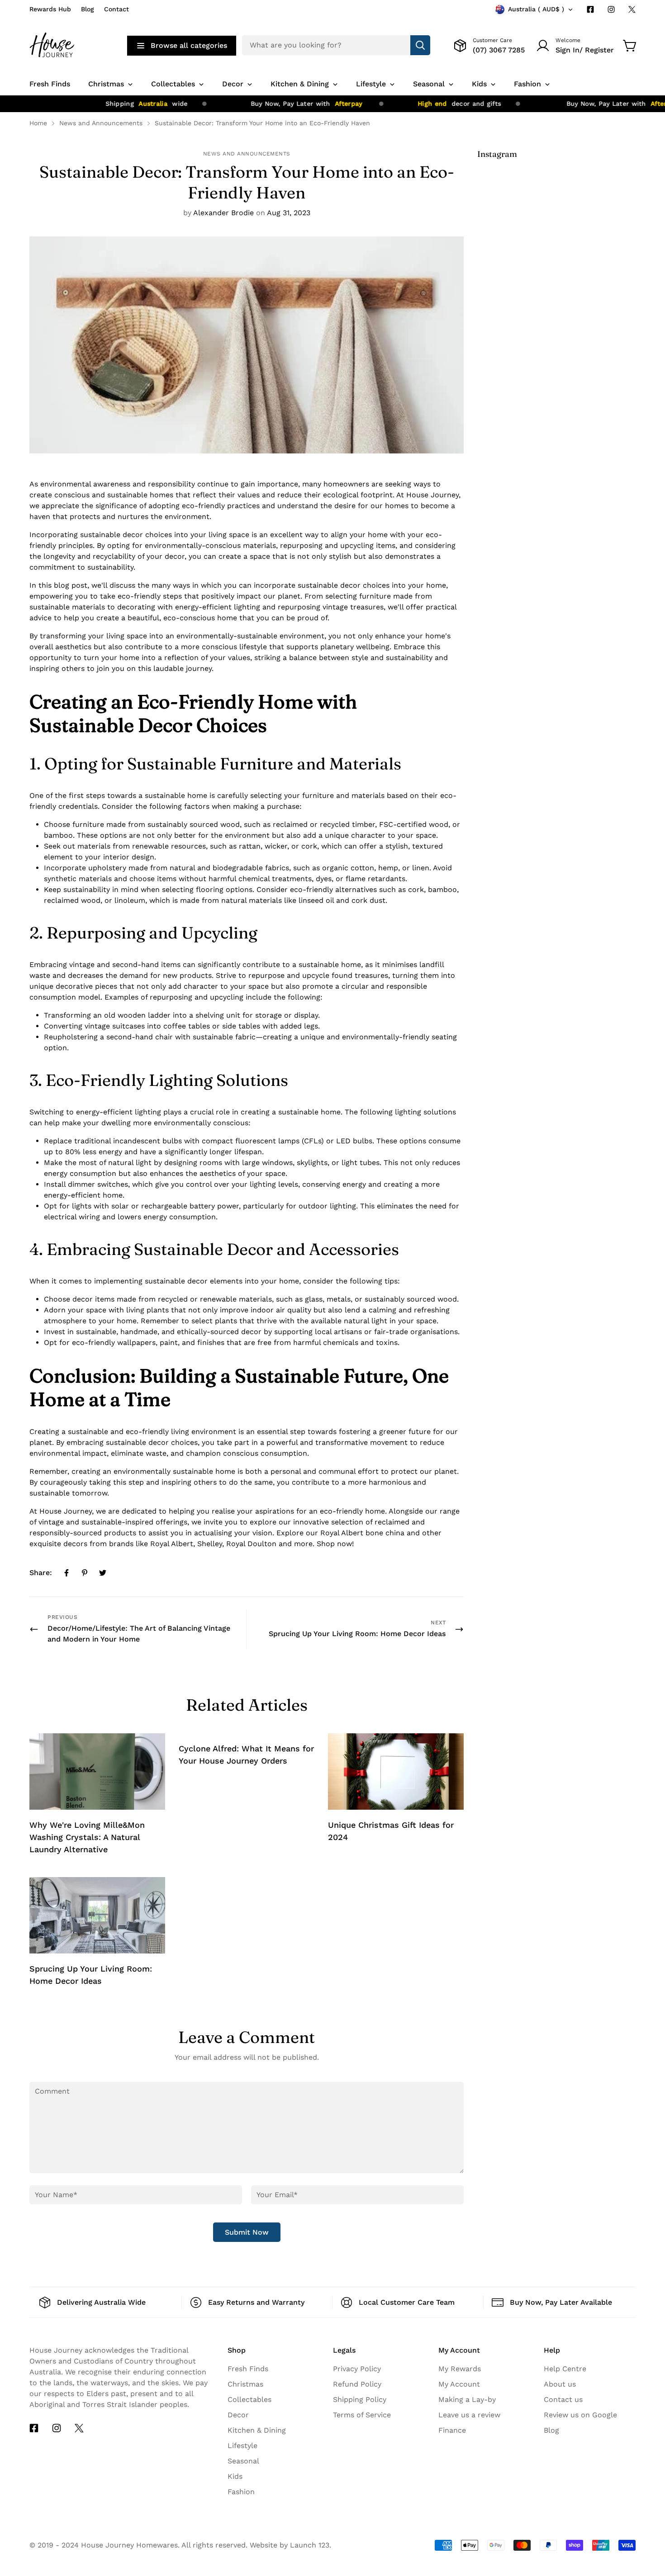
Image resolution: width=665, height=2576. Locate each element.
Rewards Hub (50, 9)
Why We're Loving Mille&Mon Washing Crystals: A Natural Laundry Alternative (87, 1837)
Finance (452, 2430)
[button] (630, 46)
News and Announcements (101, 123)
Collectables (249, 2399)
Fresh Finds (248, 2369)
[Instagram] (611, 9)
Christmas (245, 2384)
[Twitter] (632, 9)
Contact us (563, 2399)
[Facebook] (590, 9)
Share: (41, 1573)
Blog (88, 9)
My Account (459, 2384)
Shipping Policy (360, 2399)
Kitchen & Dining (257, 2430)
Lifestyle (242, 2446)
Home (38, 123)
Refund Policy (357, 2384)
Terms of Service (362, 2415)
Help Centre (565, 2369)
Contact (116, 9)
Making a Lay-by (467, 2399)
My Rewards (460, 2369)
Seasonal (243, 2461)
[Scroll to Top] (647, 2493)
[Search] (420, 45)
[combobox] (336, 45)
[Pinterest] (85, 1573)
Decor (238, 2415)
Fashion (241, 2492)
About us (560, 2384)
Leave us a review (469, 2415)
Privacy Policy (357, 2369)
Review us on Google (580, 2415)
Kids (235, 2476)
